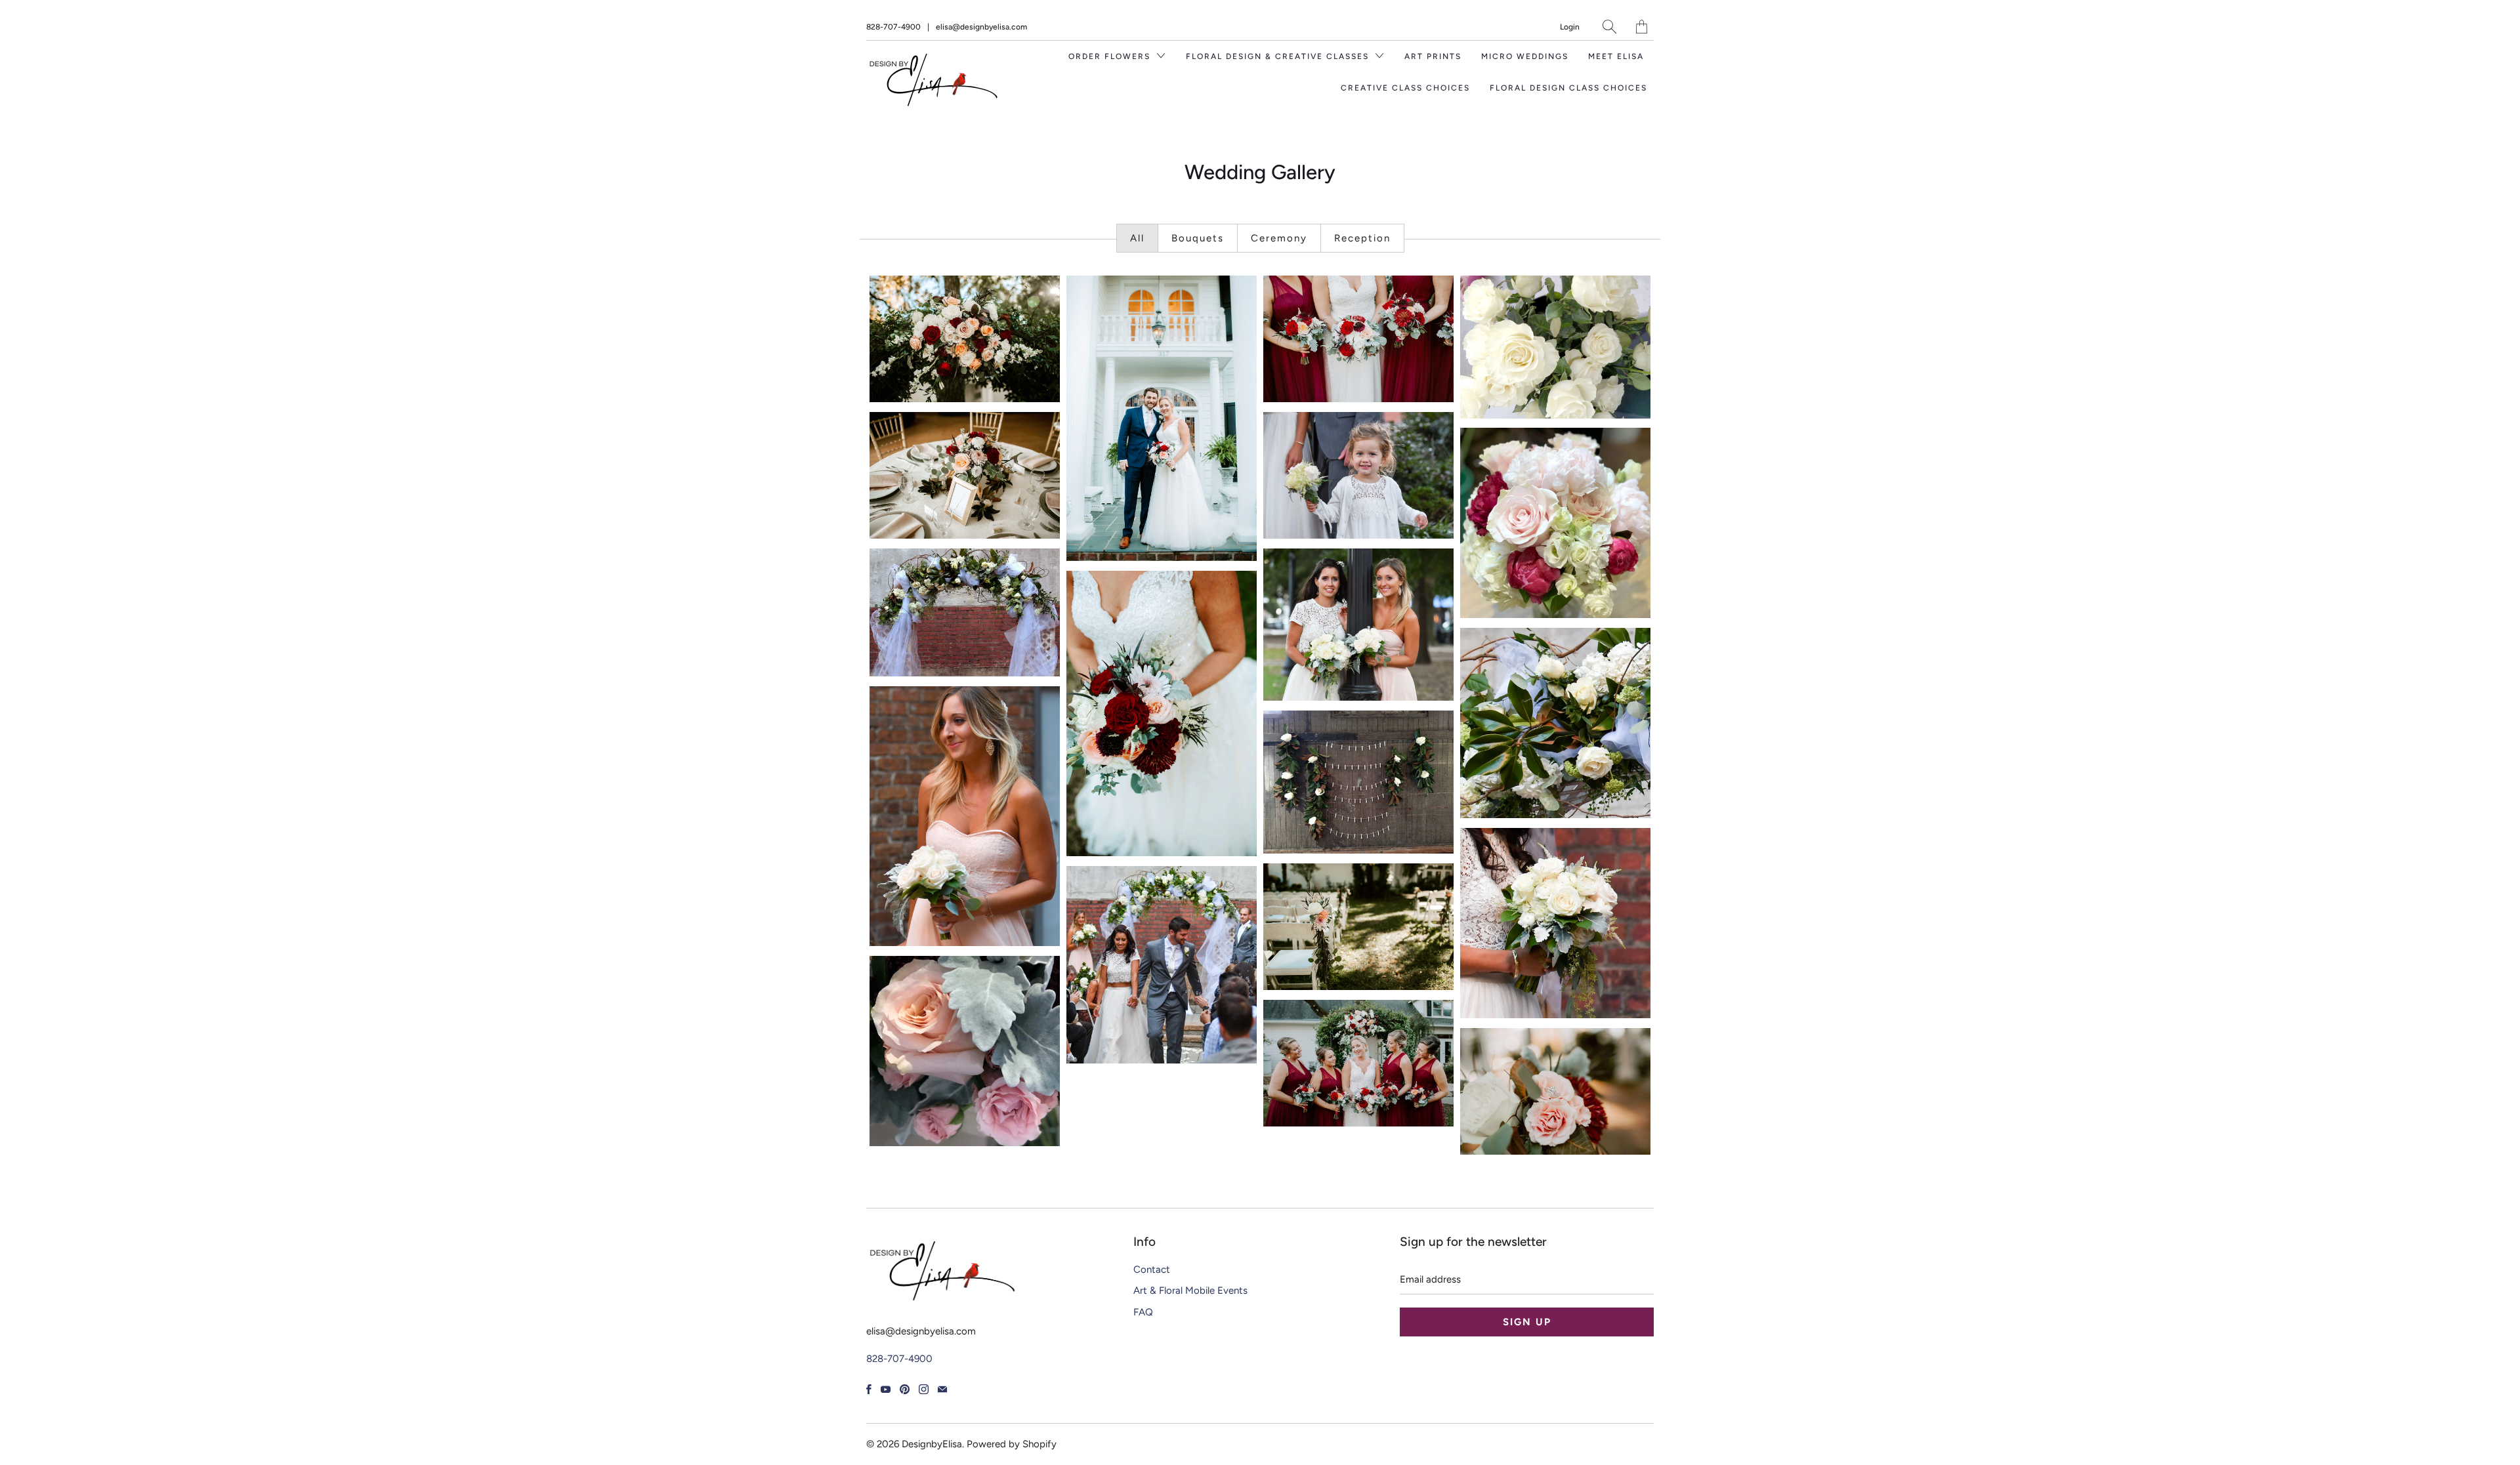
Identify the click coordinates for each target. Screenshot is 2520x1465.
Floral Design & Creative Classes (1279, 56)
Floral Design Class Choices (1568, 88)
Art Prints (1433, 56)
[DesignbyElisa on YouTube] (886, 1389)
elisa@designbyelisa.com (981, 27)
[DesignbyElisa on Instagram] (924, 1389)
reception (1362, 238)
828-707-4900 (893, 27)
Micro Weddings (1525, 56)
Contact (1152, 1269)
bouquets (1198, 238)
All (1137, 238)
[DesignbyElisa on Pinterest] (905, 1389)
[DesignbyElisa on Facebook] (869, 1389)
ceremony (1279, 238)
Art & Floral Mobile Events (1190, 1290)
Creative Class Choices (1405, 88)
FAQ (1143, 1312)
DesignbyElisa (932, 1444)
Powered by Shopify (1012, 1444)
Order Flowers (1111, 56)
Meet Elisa (1616, 56)
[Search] (1609, 27)
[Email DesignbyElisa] (942, 1389)
